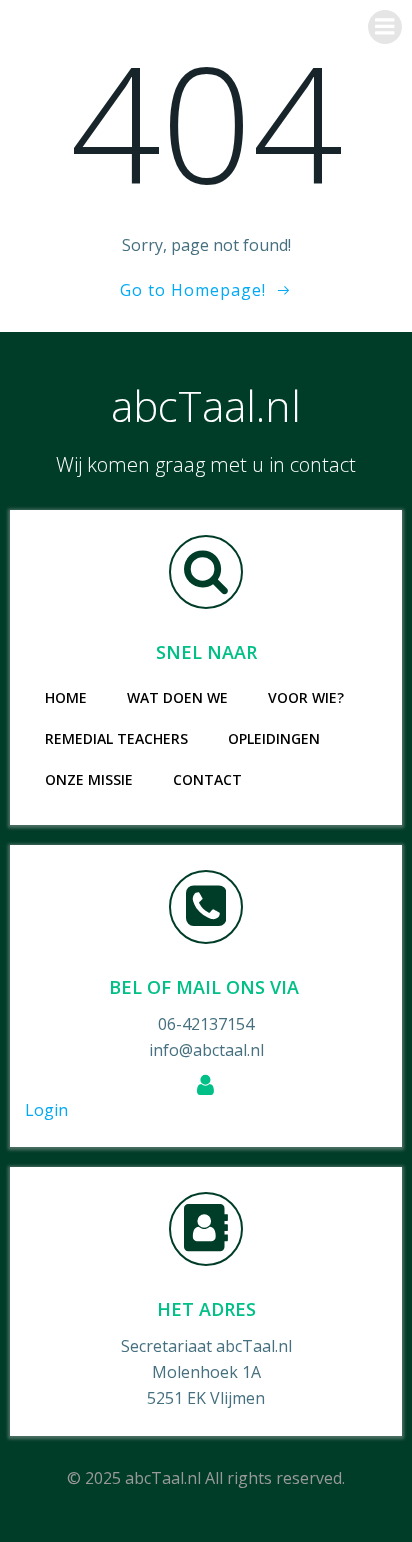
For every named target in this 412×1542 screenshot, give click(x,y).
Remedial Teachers (116, 738)
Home (66, 697)
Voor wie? (306, 697)
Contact (207, 779)
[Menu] (385, 27)
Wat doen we (177, 697)
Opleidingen (274, 738)
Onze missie (89, 779)
